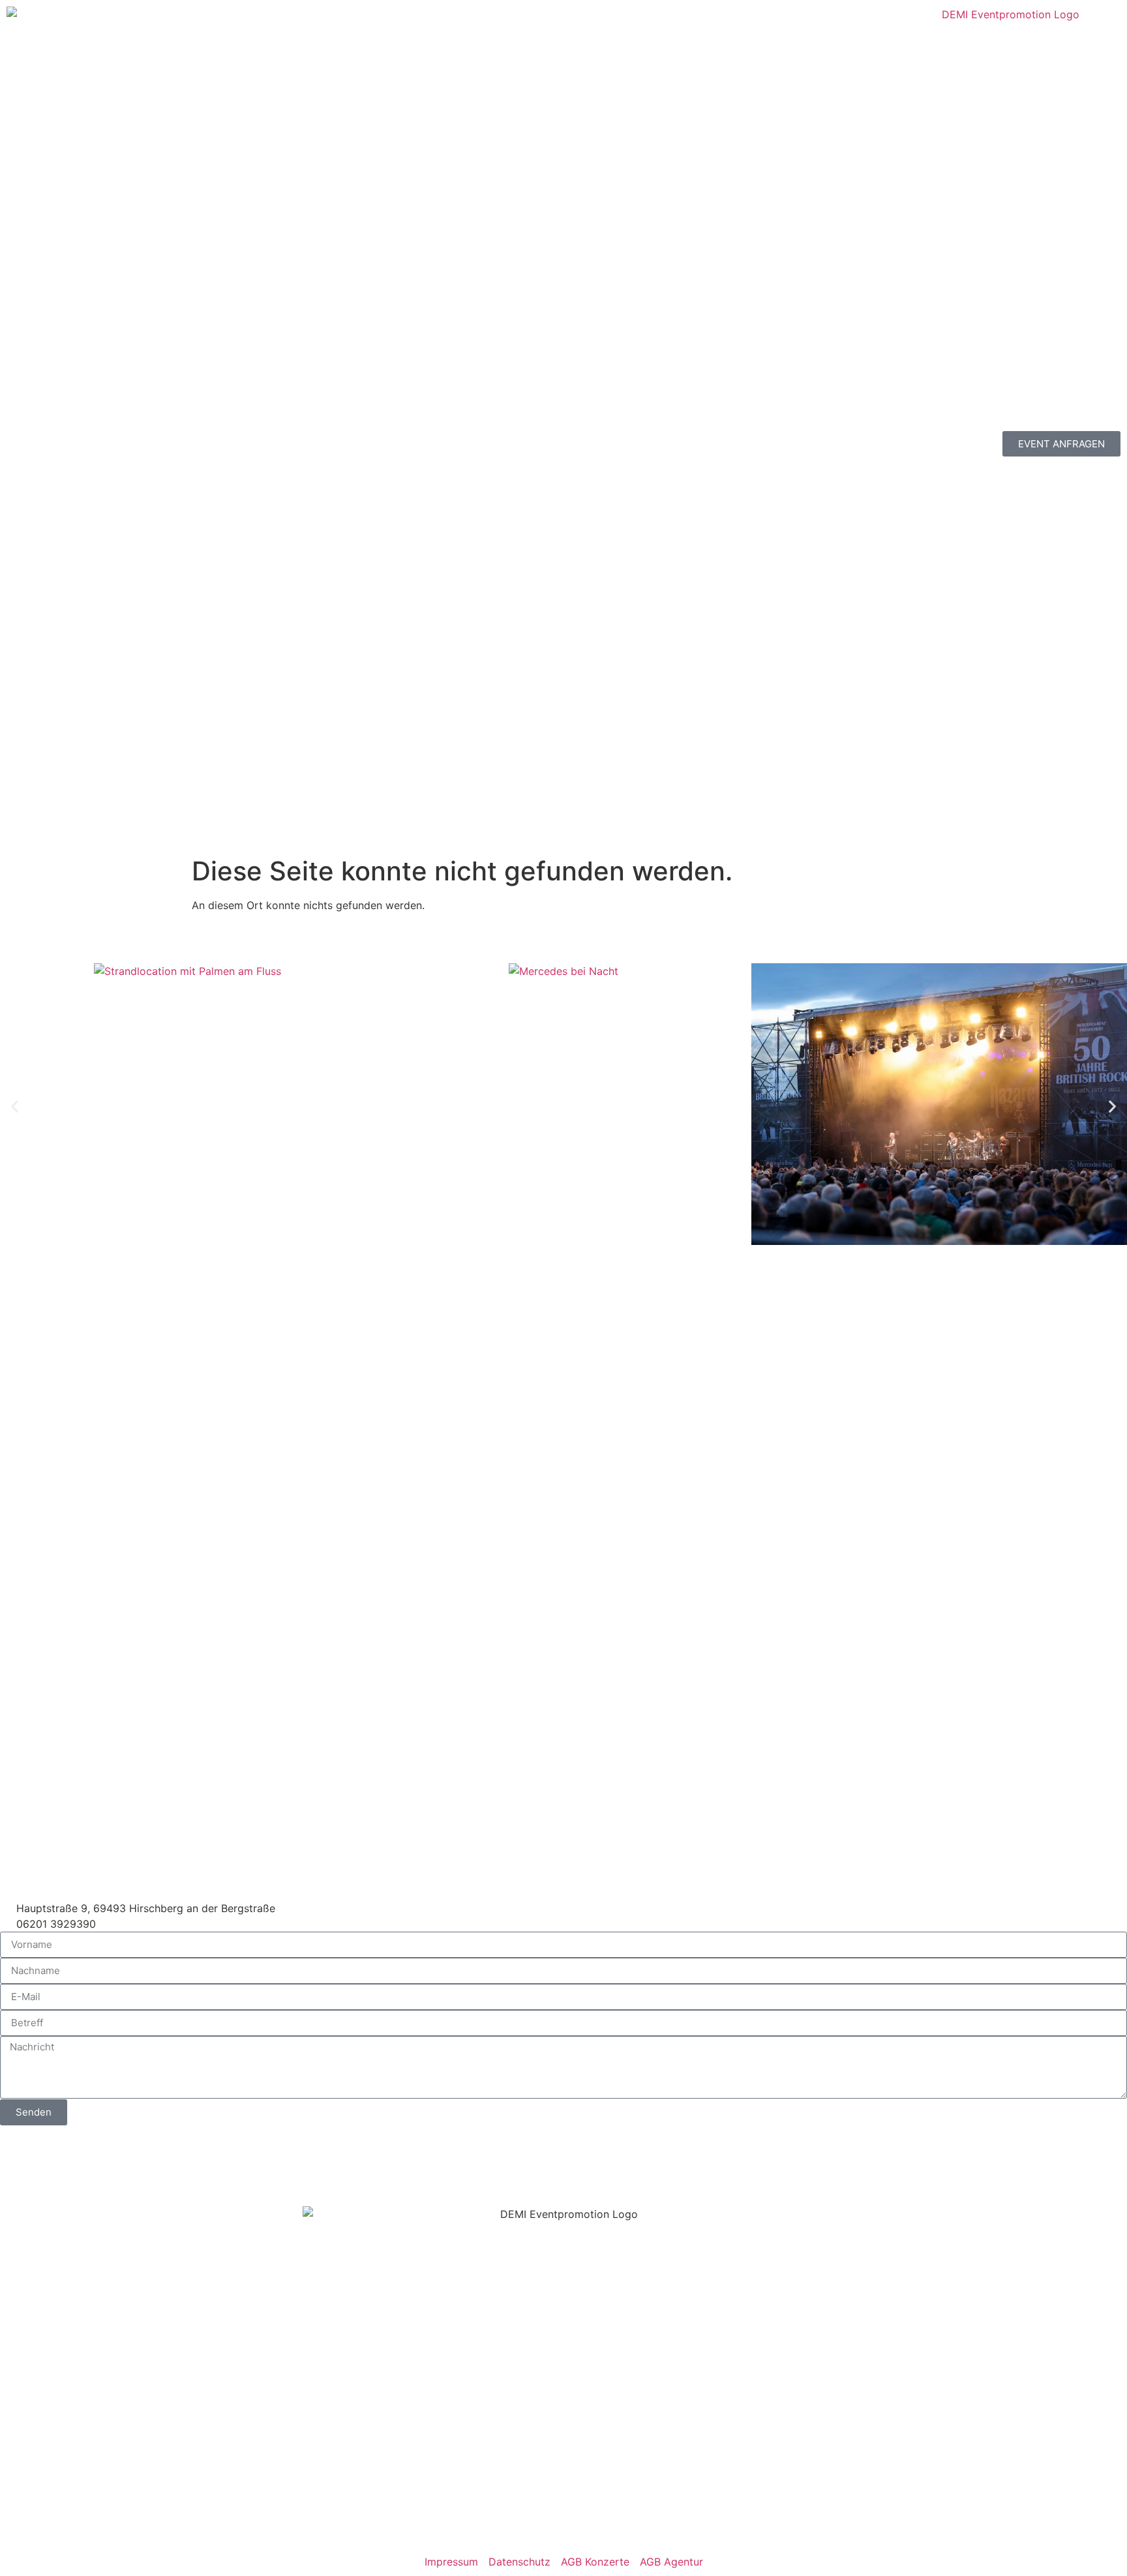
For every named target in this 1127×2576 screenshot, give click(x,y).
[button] (15, 1106)
